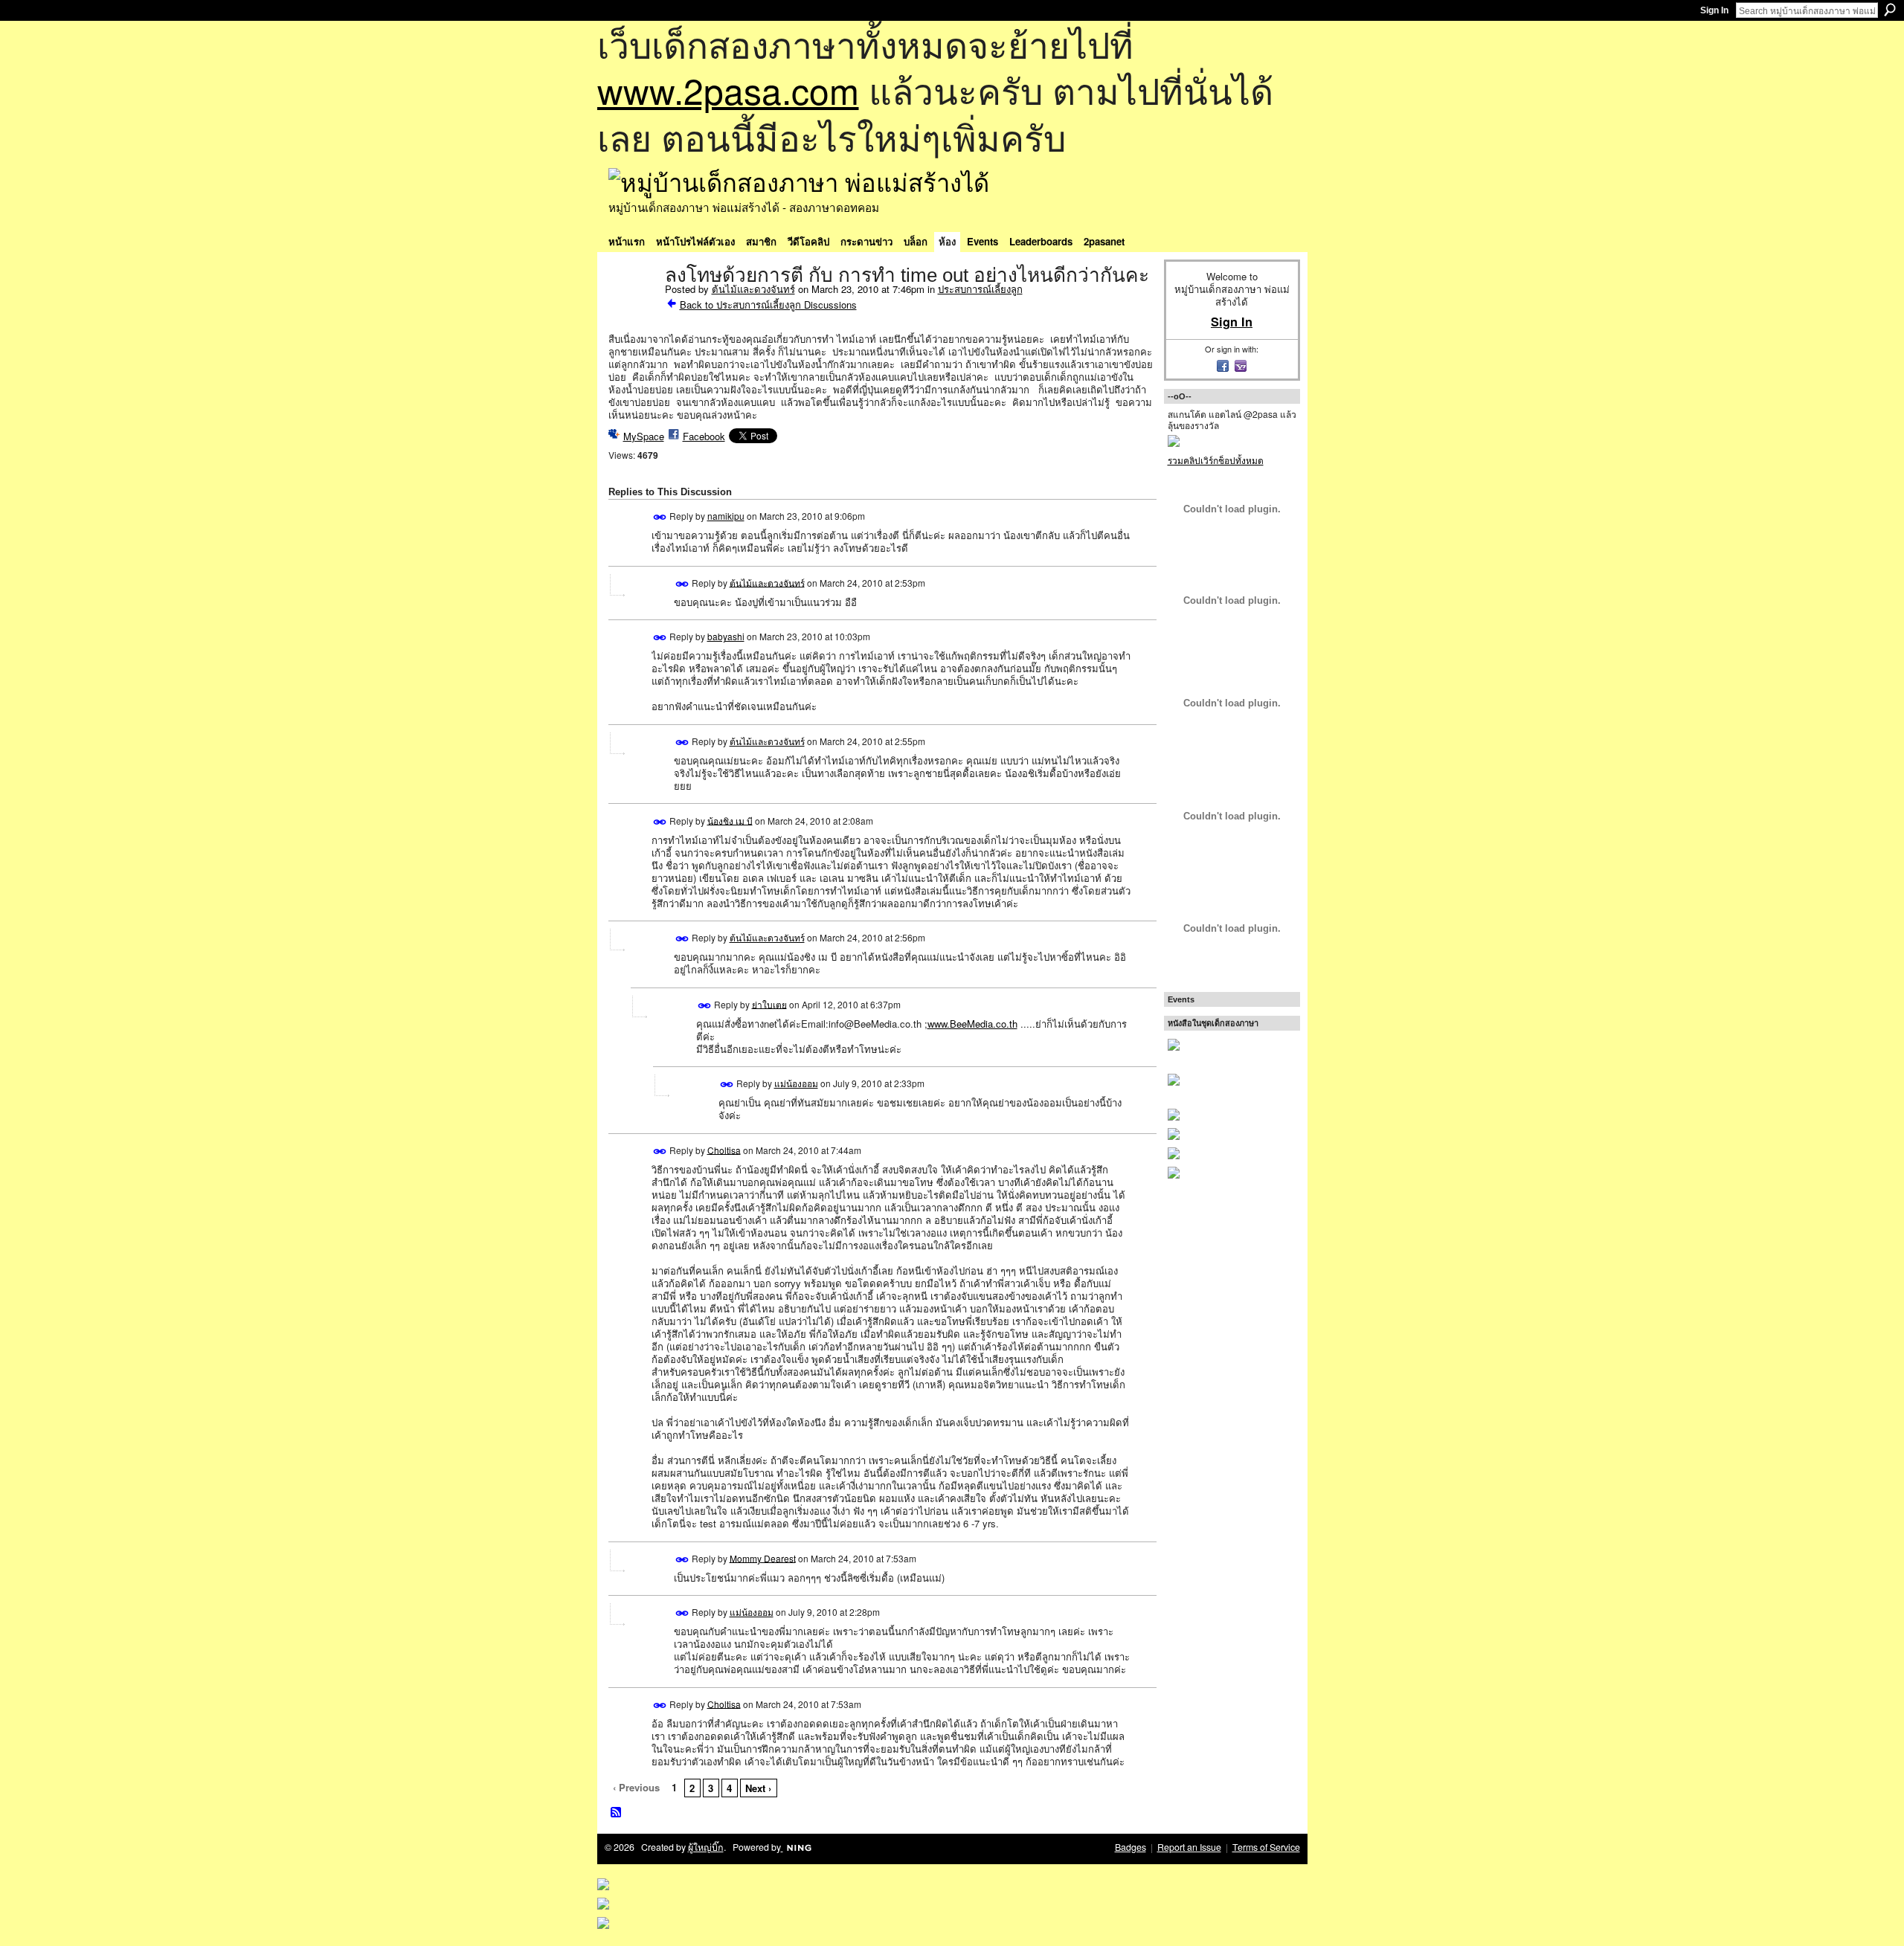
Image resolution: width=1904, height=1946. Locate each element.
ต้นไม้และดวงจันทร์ (753, 289)
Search (1890, 10)
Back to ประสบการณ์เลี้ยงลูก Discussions (768, 305)
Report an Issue (1189, 1847)
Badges (1130, 1847)
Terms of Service (1266, 1847)
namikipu (726, 516)
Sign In (1714, 10)
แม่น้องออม (796, 1083)
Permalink (660, 517)
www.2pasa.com (728, 90)
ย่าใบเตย (769, 1003)
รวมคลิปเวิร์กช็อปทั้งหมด (1216, 460)
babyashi (726, 636)
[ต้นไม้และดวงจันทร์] (632, 306)
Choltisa (724, 1149)
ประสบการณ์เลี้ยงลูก (980, 289)
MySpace (644, 436)
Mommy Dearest (763, 1557)
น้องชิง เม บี (730, 820)
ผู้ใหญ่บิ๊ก (706, 1847)
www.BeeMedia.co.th (972, 1024)
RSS (617, 1813)
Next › (758, 1788)
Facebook (704, 436)
